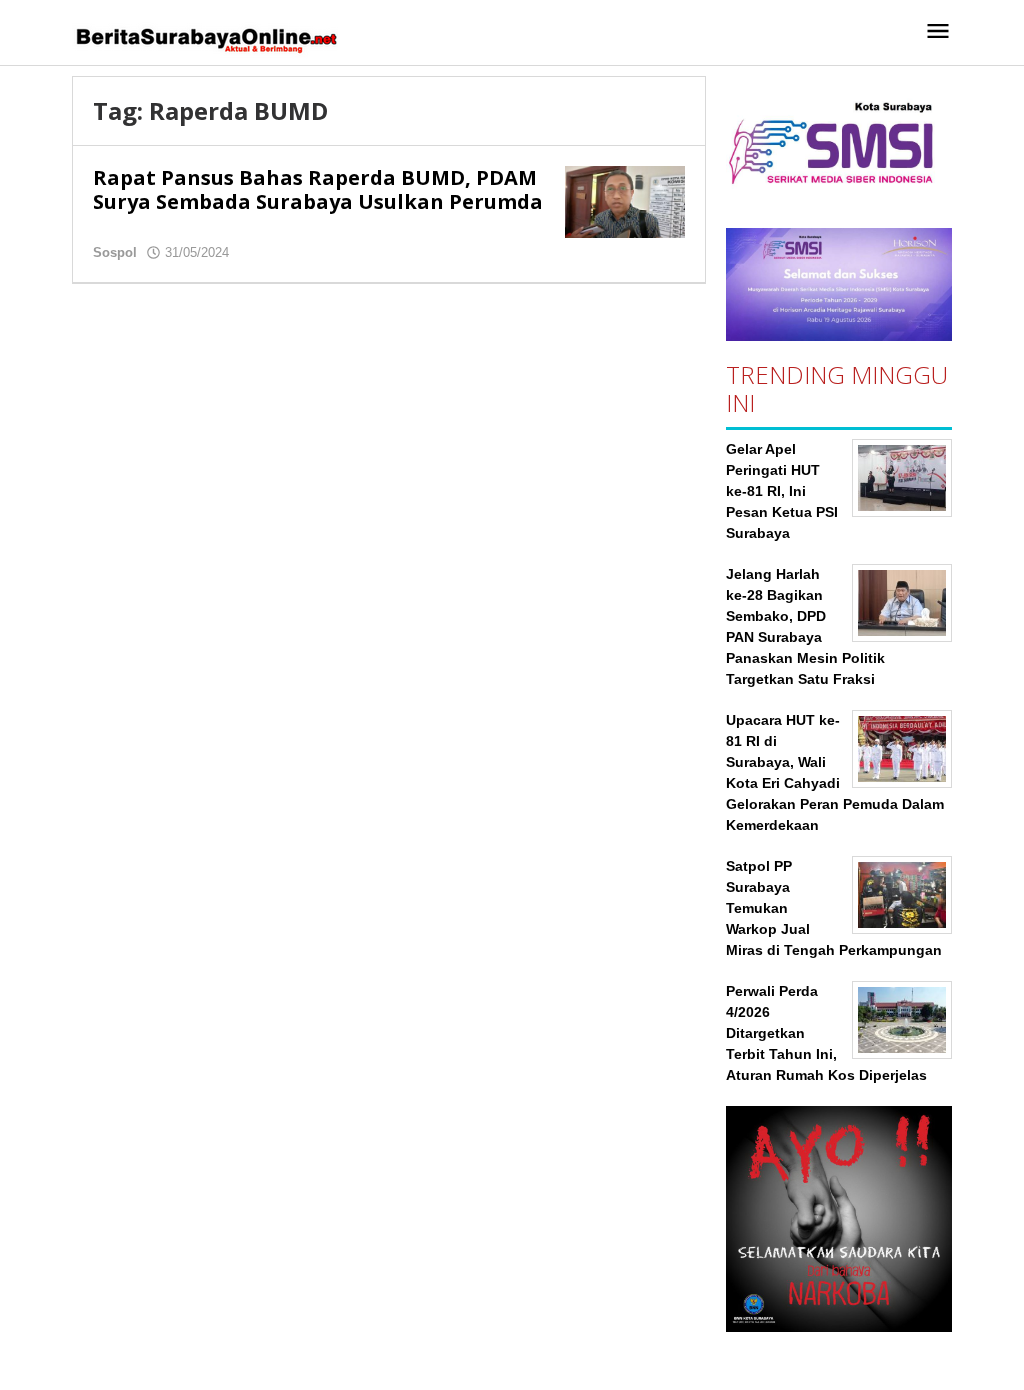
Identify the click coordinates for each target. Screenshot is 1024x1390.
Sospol (115, 252)
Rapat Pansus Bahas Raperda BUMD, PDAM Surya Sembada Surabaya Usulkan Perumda (318, 189)
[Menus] (938, 32)
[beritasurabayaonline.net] (205, 38)
